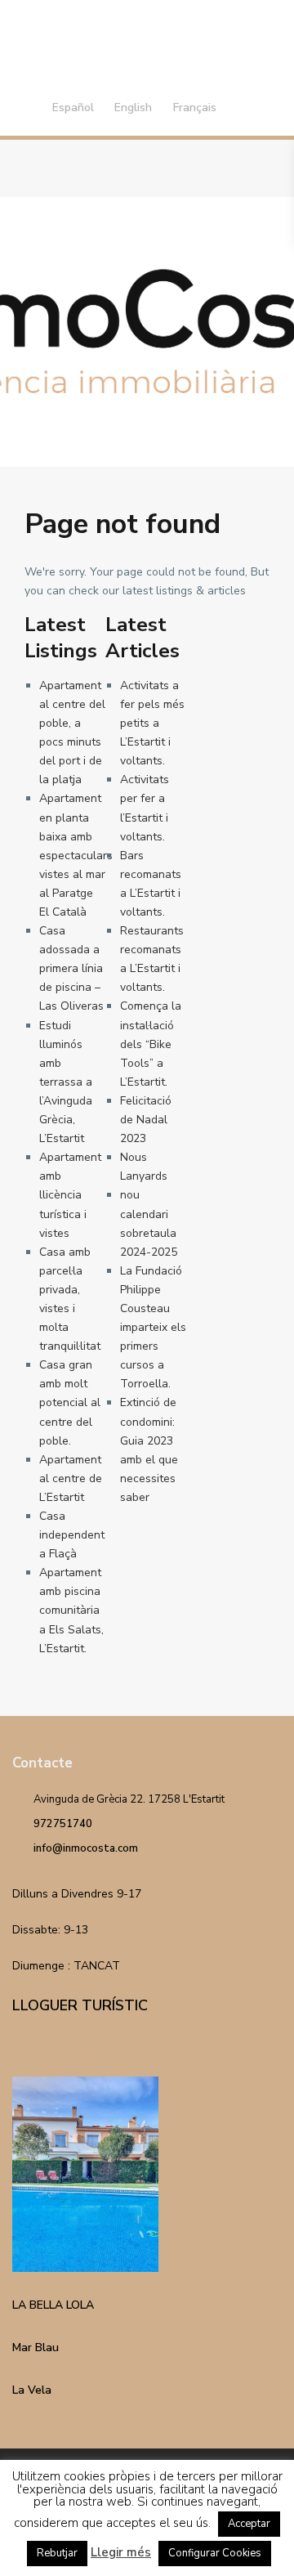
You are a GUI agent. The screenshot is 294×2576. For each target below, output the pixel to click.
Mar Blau (36, 2348)
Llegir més (121, 2552)
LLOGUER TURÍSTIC (80, 2005)
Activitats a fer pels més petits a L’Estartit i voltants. (152, 723)
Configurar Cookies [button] (215, 2553)
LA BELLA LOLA (53, 2305)
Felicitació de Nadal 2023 (146, 1120)
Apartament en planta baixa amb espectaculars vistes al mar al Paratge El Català (76, 855)
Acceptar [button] (249, 2524)
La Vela (32, 2390)
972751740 (63, 1824)
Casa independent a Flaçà (72, 1535)
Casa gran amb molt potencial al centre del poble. (70, 1402)
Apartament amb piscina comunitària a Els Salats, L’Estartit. (71, 1610)
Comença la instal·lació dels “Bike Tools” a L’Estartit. (151, 1044)
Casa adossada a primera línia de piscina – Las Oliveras (71, 968)
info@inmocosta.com (86, 1848)
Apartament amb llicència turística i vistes (70, 1195)
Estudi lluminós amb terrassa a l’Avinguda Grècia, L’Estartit (66, 1082)
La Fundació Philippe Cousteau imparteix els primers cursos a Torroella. (153, 1328)
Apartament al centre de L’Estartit (71, 1478)
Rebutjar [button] (57, 2553)
